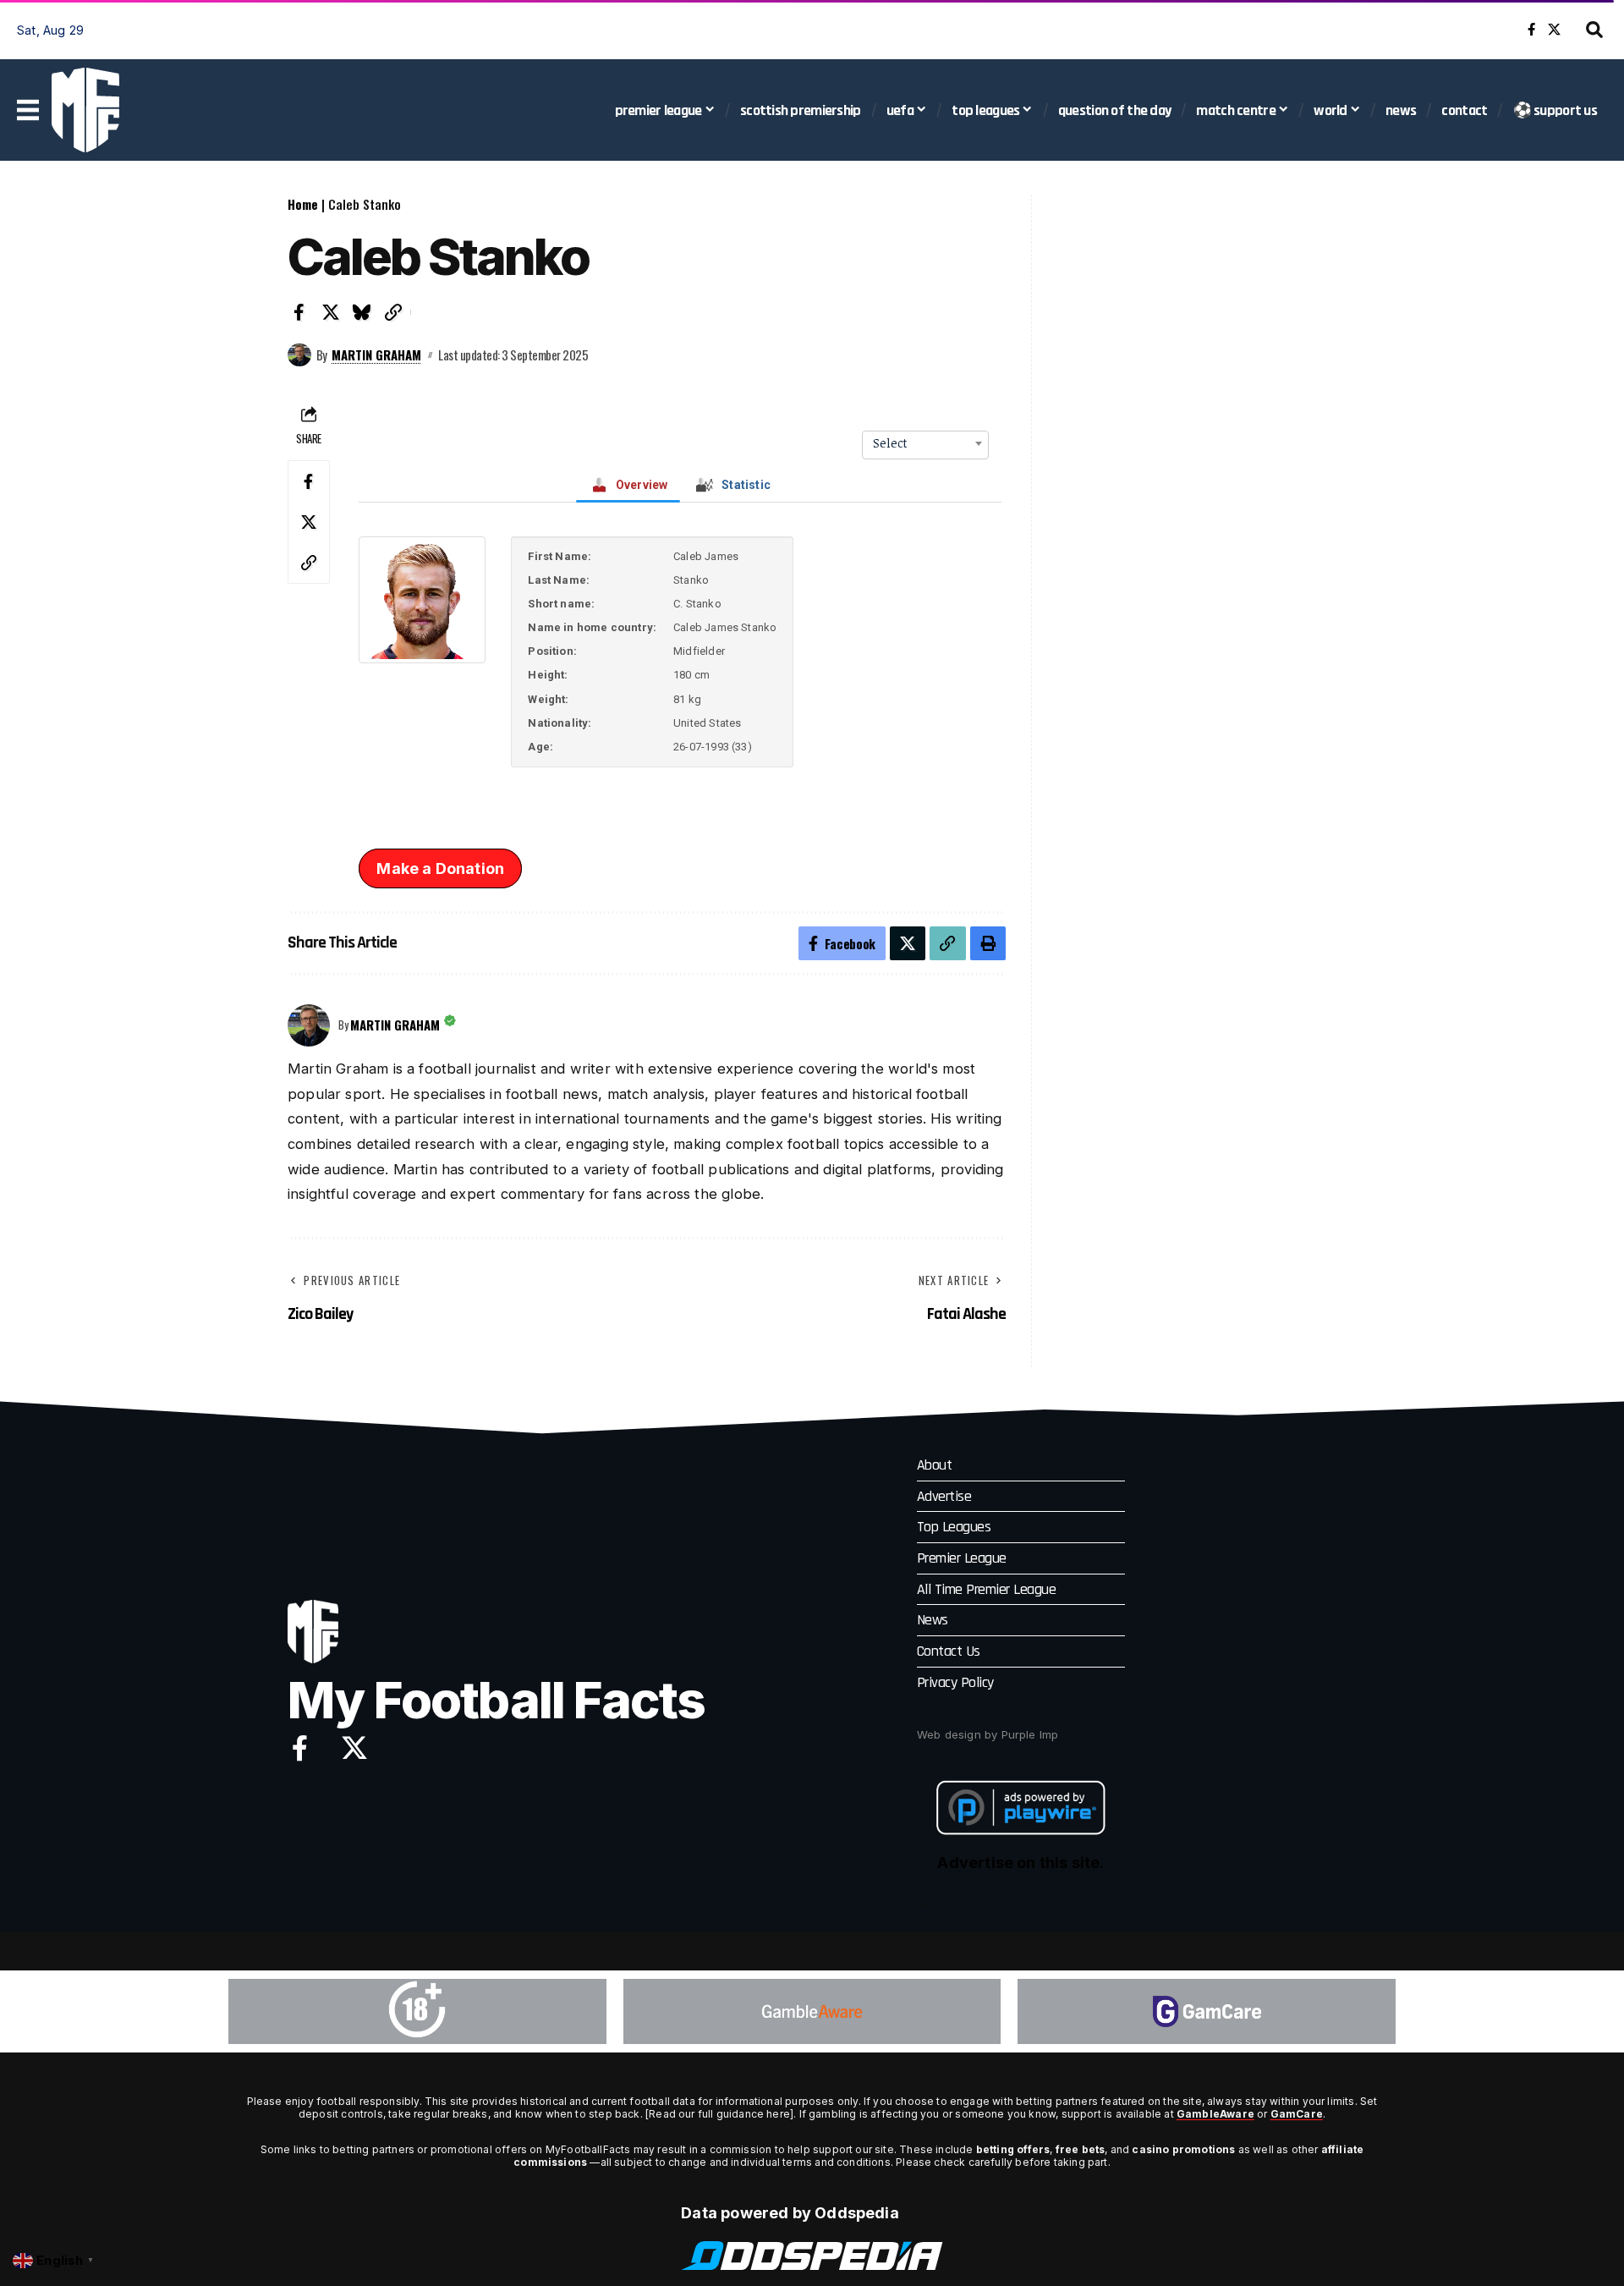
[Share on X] (331, 312)
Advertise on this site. (1020, 1863)
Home (303, 204)
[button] (1594, 30)
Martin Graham (376, 354)
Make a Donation (440, 868)
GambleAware (1215, 2114)
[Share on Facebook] (299, 312)
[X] (1554, 30)
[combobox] (925, 443)
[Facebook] (1531, 30)
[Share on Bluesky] (362, 312)
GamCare (1297, 2114)
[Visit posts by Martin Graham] (299, 355)
